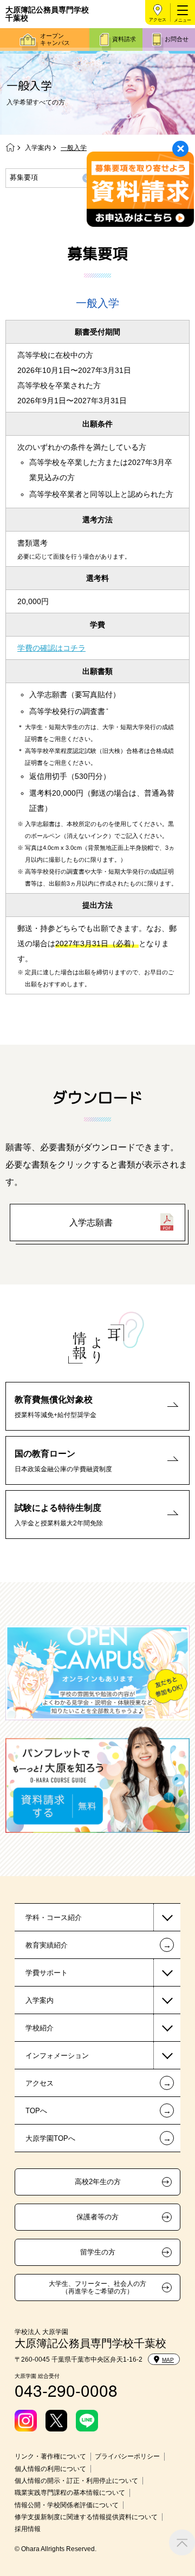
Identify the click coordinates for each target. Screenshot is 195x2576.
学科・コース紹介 (54, 1918)
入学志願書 (91, 1223)
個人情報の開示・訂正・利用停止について (76, 2481)
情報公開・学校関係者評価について (67, 2505)
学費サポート (47, 1973)
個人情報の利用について (50, 2469)
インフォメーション (57, 2056)
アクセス (158, 20)
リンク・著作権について (50, 2456)
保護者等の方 (97, 2217)
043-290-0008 (66, 2390)
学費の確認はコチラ (51, 648)
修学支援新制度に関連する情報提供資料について (86, 2517)
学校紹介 (40, 2028)
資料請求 (124, 39)
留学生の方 (98, 2252)
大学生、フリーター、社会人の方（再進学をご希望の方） (97, 2287)
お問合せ (177, 39)
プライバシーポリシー (127, 2456)
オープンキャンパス (55, 39)
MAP (168, 2360)
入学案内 (38, 148)
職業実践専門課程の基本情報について (70, 2493)
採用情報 (28, 2529)
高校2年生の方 (98, 2182)
